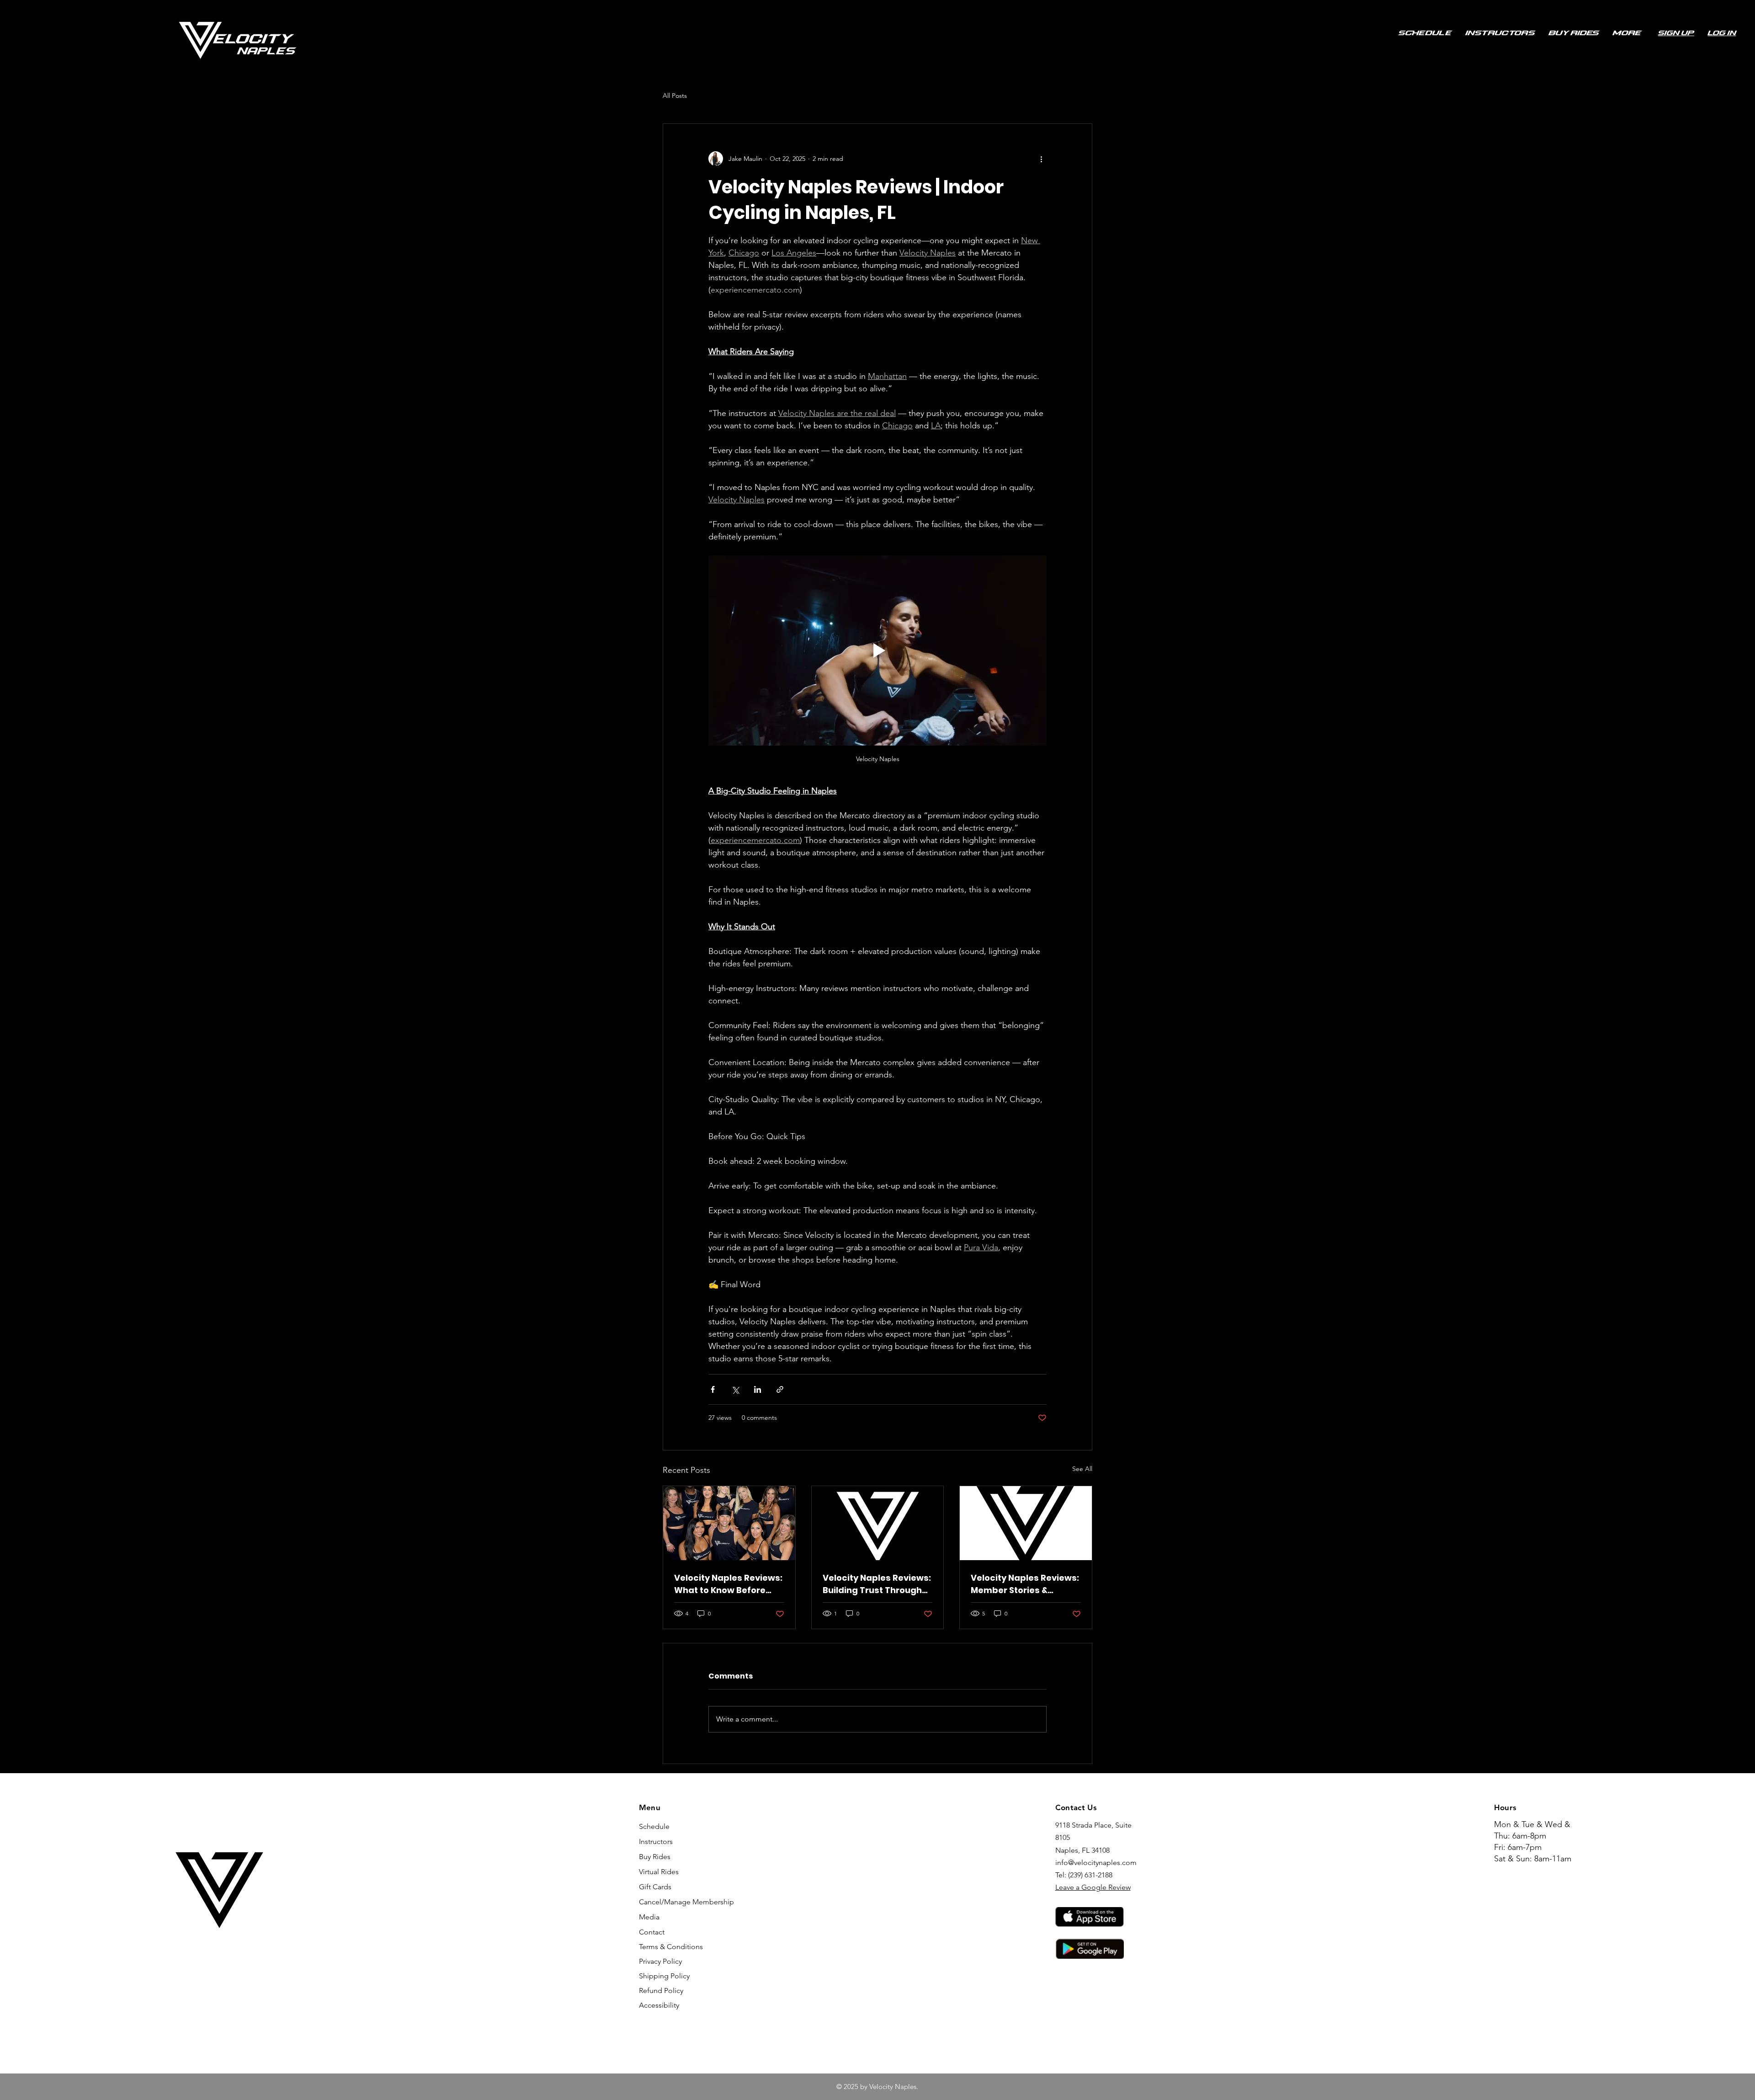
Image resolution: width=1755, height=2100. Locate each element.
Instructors (656, 1841)
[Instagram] (1516, 1878)
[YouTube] (1532, 1878)
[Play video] (877, 650)
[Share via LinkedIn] (758, 1389)
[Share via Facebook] (713, 1389)
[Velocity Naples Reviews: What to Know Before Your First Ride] (729, 1523)
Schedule (654, 1826)
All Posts (675, 96)
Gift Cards (655, 1887)
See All (1082, 1469)
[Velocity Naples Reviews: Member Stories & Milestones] (1026, 1523)
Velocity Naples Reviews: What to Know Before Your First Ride (728, 1584)
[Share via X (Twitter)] (735, 1389)
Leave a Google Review (1093, 1887)
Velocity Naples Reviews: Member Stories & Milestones (1025, 1584)
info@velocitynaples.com (1096, 1863)
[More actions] (1041, 159)
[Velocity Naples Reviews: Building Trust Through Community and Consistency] (878, 1523)
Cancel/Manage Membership (674, 1902)
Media (649, 1917)
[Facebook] (1500, 1878)
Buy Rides (655, 1857)
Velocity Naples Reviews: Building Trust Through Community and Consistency (877, 1584)
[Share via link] (780, 1389)
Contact (652, 1932)
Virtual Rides (659, 1872)
